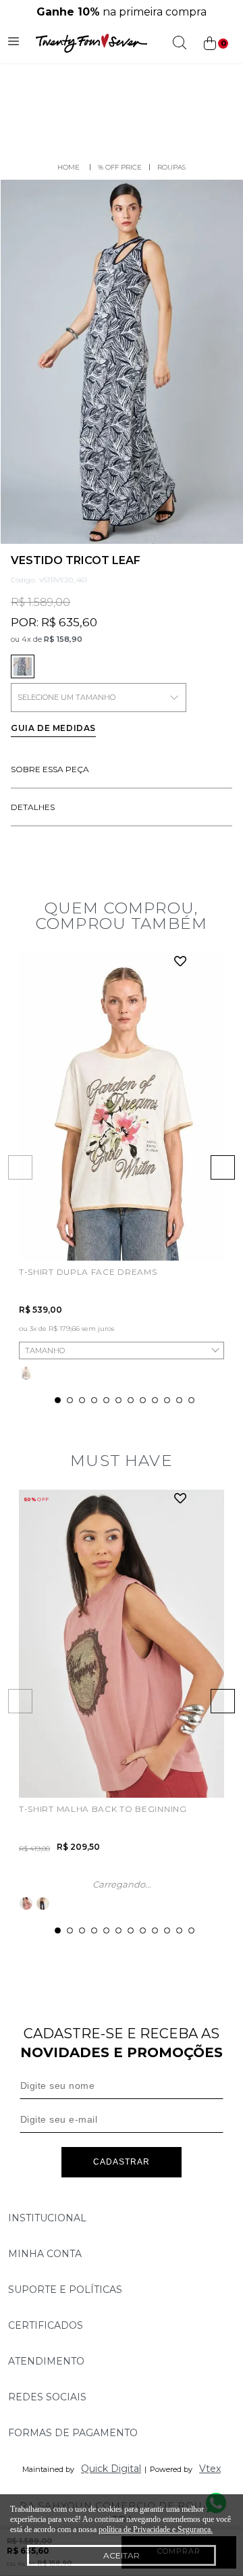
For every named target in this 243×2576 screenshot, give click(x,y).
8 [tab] (143, 1400)
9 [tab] (155, 1400)
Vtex (210, 2469)
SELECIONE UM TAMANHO (66, 697)
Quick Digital (111, 2469)
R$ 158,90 (63, 639)
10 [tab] (167, 1400)
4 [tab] (94, 1400)
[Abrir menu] (13, 43)
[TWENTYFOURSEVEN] (69, 167)
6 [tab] (118, 1400)
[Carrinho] (215, 44)
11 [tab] (179, 1400)
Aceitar (122, 2555)
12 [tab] (191, 1400)
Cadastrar (122, 2162)
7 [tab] (131, 1400)
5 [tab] (106, 1400)
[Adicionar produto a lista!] (181, 962)
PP (30, 1236)
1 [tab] (58, 1400)
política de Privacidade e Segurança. (156, 2529)
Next (223, 1167)
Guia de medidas (53, 728)
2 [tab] (70, 1400)
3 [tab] (82, 1400)
